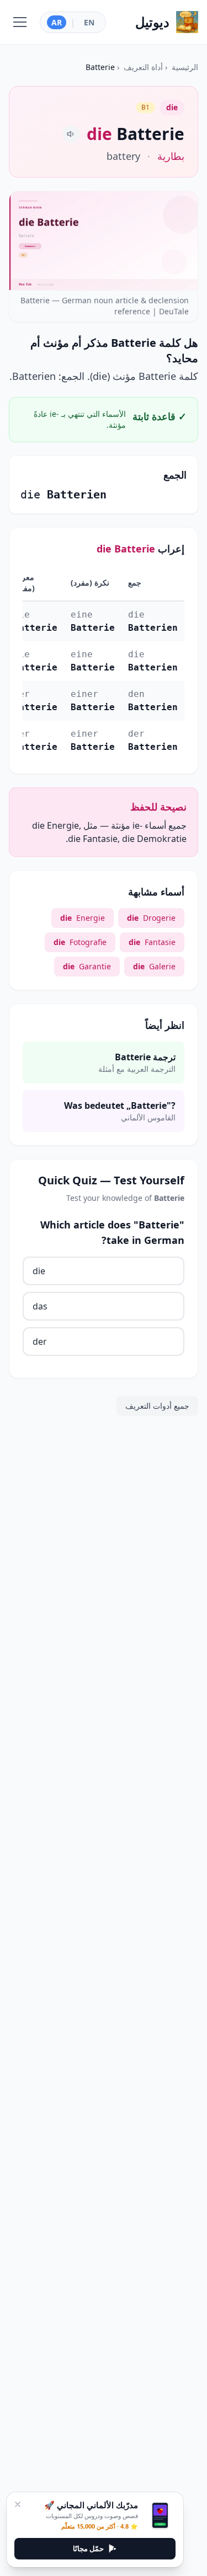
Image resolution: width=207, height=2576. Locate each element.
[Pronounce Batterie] (71, 134)
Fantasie (152, 942)
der (40, 1341)
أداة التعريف (143, 67)
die (39, 1271)
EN (89, 22)
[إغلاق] (18, 2504)
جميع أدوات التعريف (157, 1406)
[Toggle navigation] (20, 22)
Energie (83, 918)
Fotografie (80, 942)
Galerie (154, 966)
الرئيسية (185, 67)
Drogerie (151, 918)
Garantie (87, 966)
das (40, 1306)
